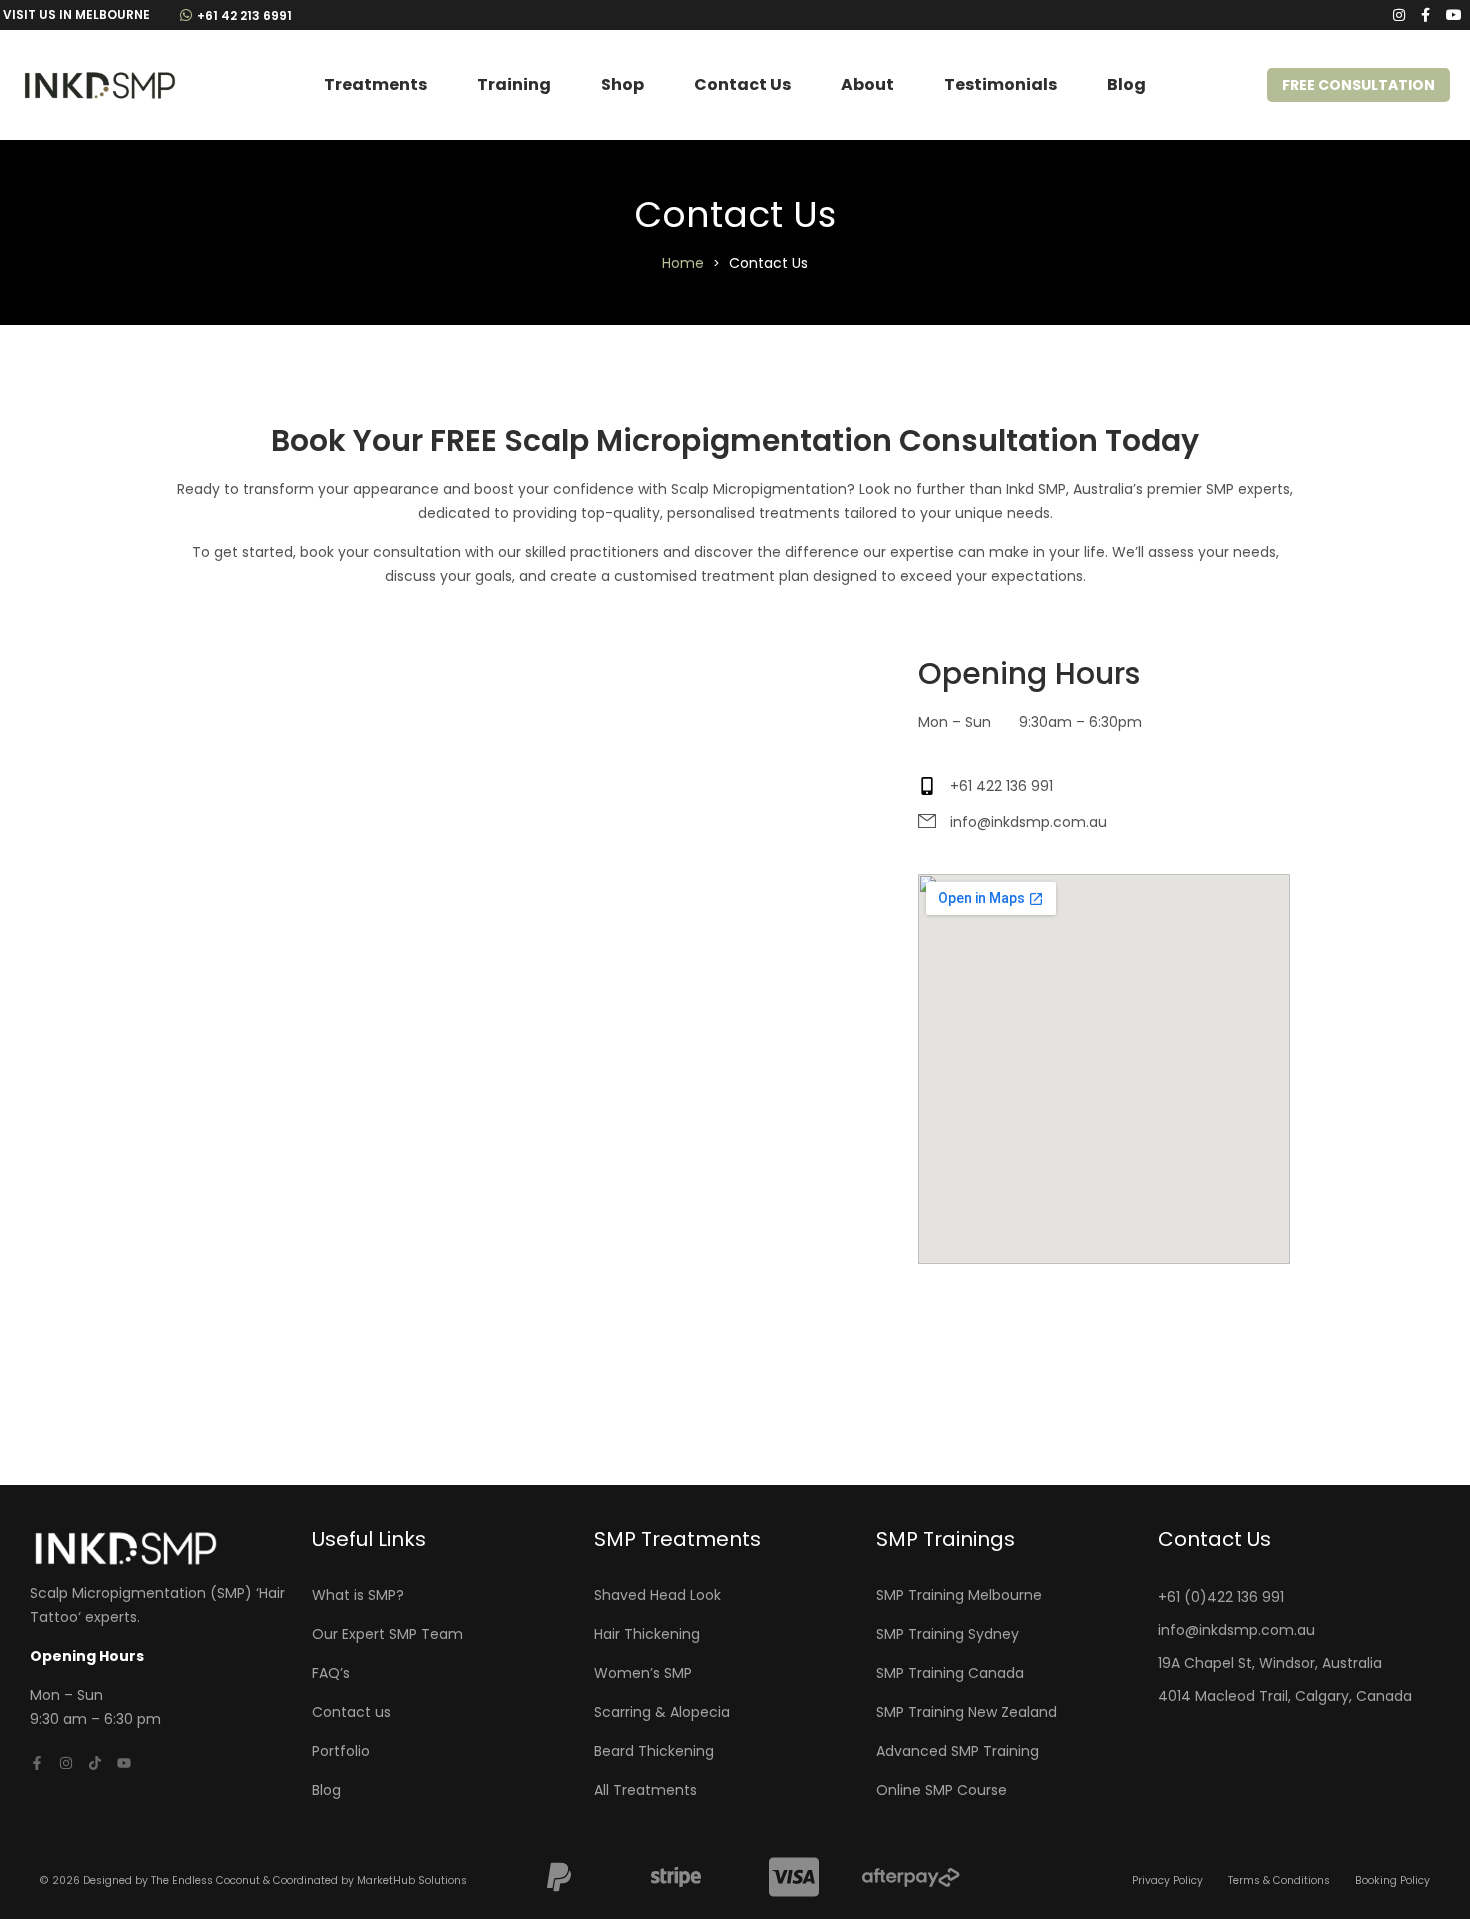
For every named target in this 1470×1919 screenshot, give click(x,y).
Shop (622, 84)
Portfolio (341, 1751)
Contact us (351, 1712)
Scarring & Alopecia (662, 1712)
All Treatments (645, 1790)
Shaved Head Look (657, 1595)
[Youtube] (124, 1763)
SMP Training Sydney (947, 1634)
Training (514, 84)
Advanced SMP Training (957, 1751)
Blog (1126, 84)
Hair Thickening (647, 1634)
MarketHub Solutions (412, 1880)
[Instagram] (66, 1763)
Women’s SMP (643, 1673)
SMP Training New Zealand (966, 1712)
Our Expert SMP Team (387, 1634)
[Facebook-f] (37, 1763)
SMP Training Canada (950, 1673)
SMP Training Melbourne (959, 1595)
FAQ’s (331, 1673)
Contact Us (742, 84)
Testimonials (1000, 84)
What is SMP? (358, 1595)
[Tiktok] (95, 1763)
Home (683, 263)
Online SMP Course (941, 1790)
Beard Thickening (654, 1751)
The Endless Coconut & (212, 1880)
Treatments (375, 84)
